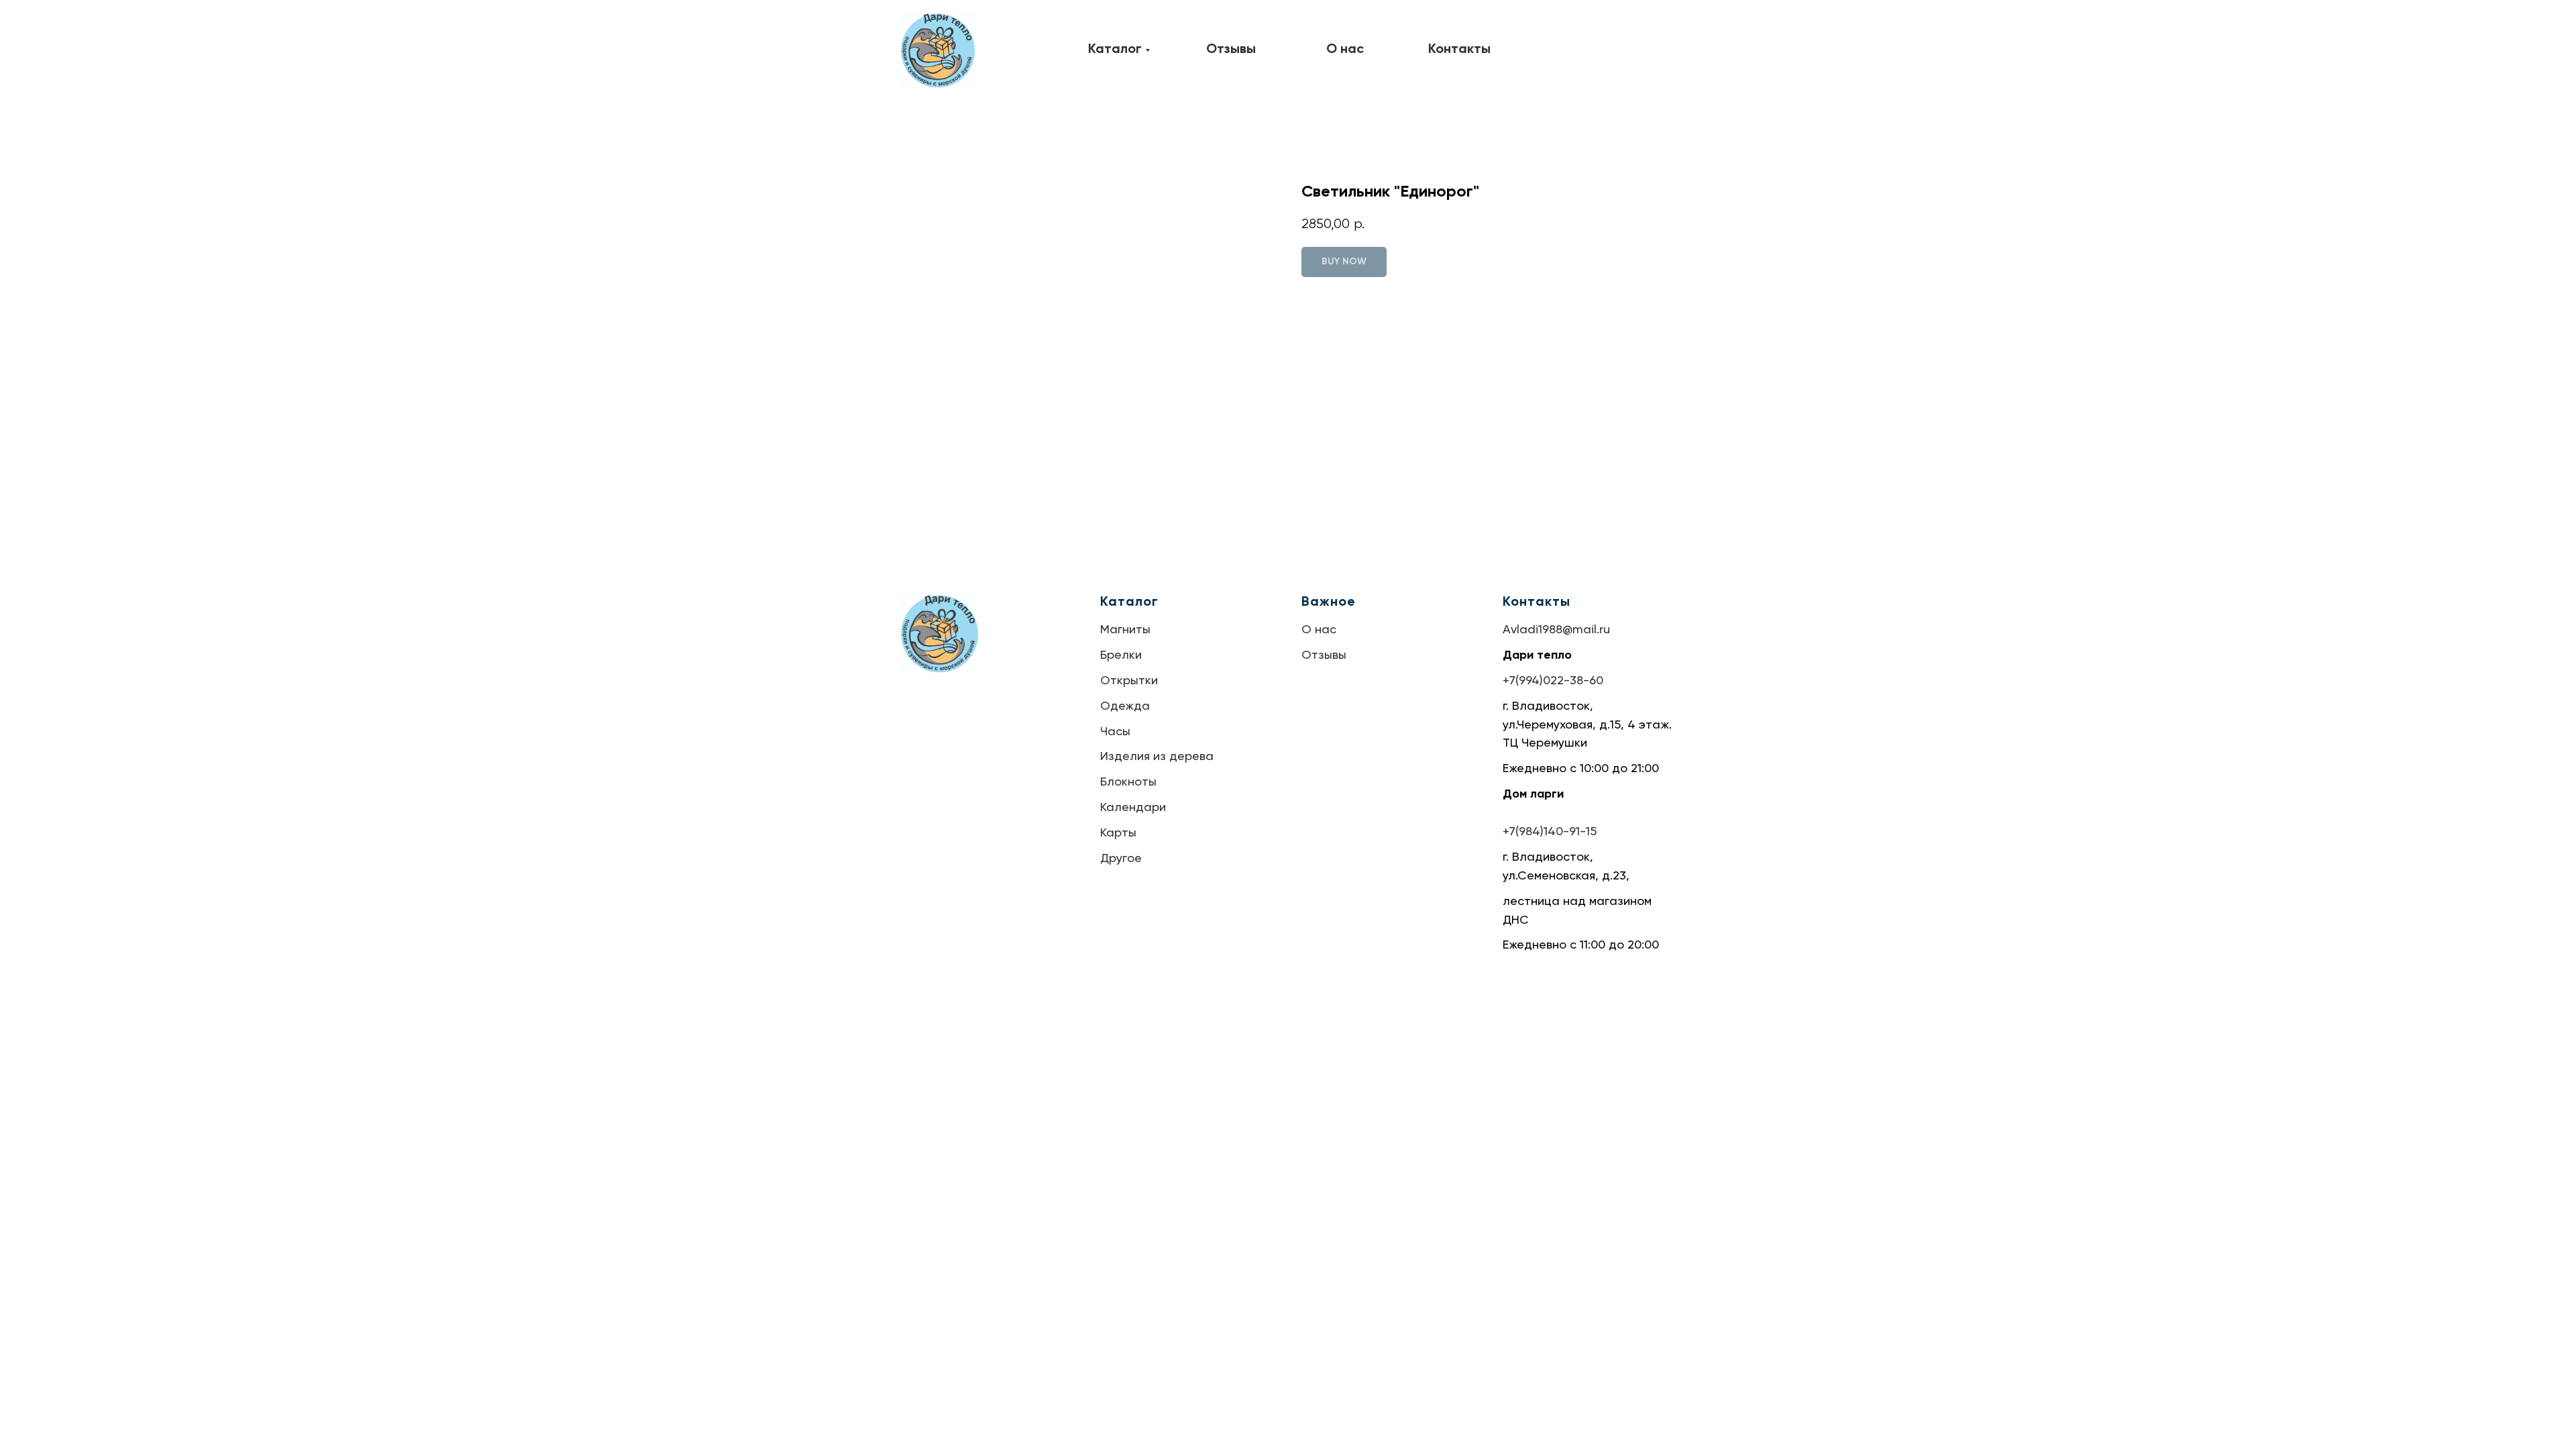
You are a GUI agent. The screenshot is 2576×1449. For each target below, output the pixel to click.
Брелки (1121, 655)
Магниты (1125, 630)
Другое (1121, 859)
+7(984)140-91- (1544, 832)
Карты (1118, 833)
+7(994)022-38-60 (1553, 681)
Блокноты (1128, 782)
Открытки (1129, 681)
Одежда (1125, 706)
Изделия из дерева (1157, 757)
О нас (1319, 630)
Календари (1133, 808)
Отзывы (1324, 655)
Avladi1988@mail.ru (1556, 630)
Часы (1115, 732)
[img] (937, 51)
